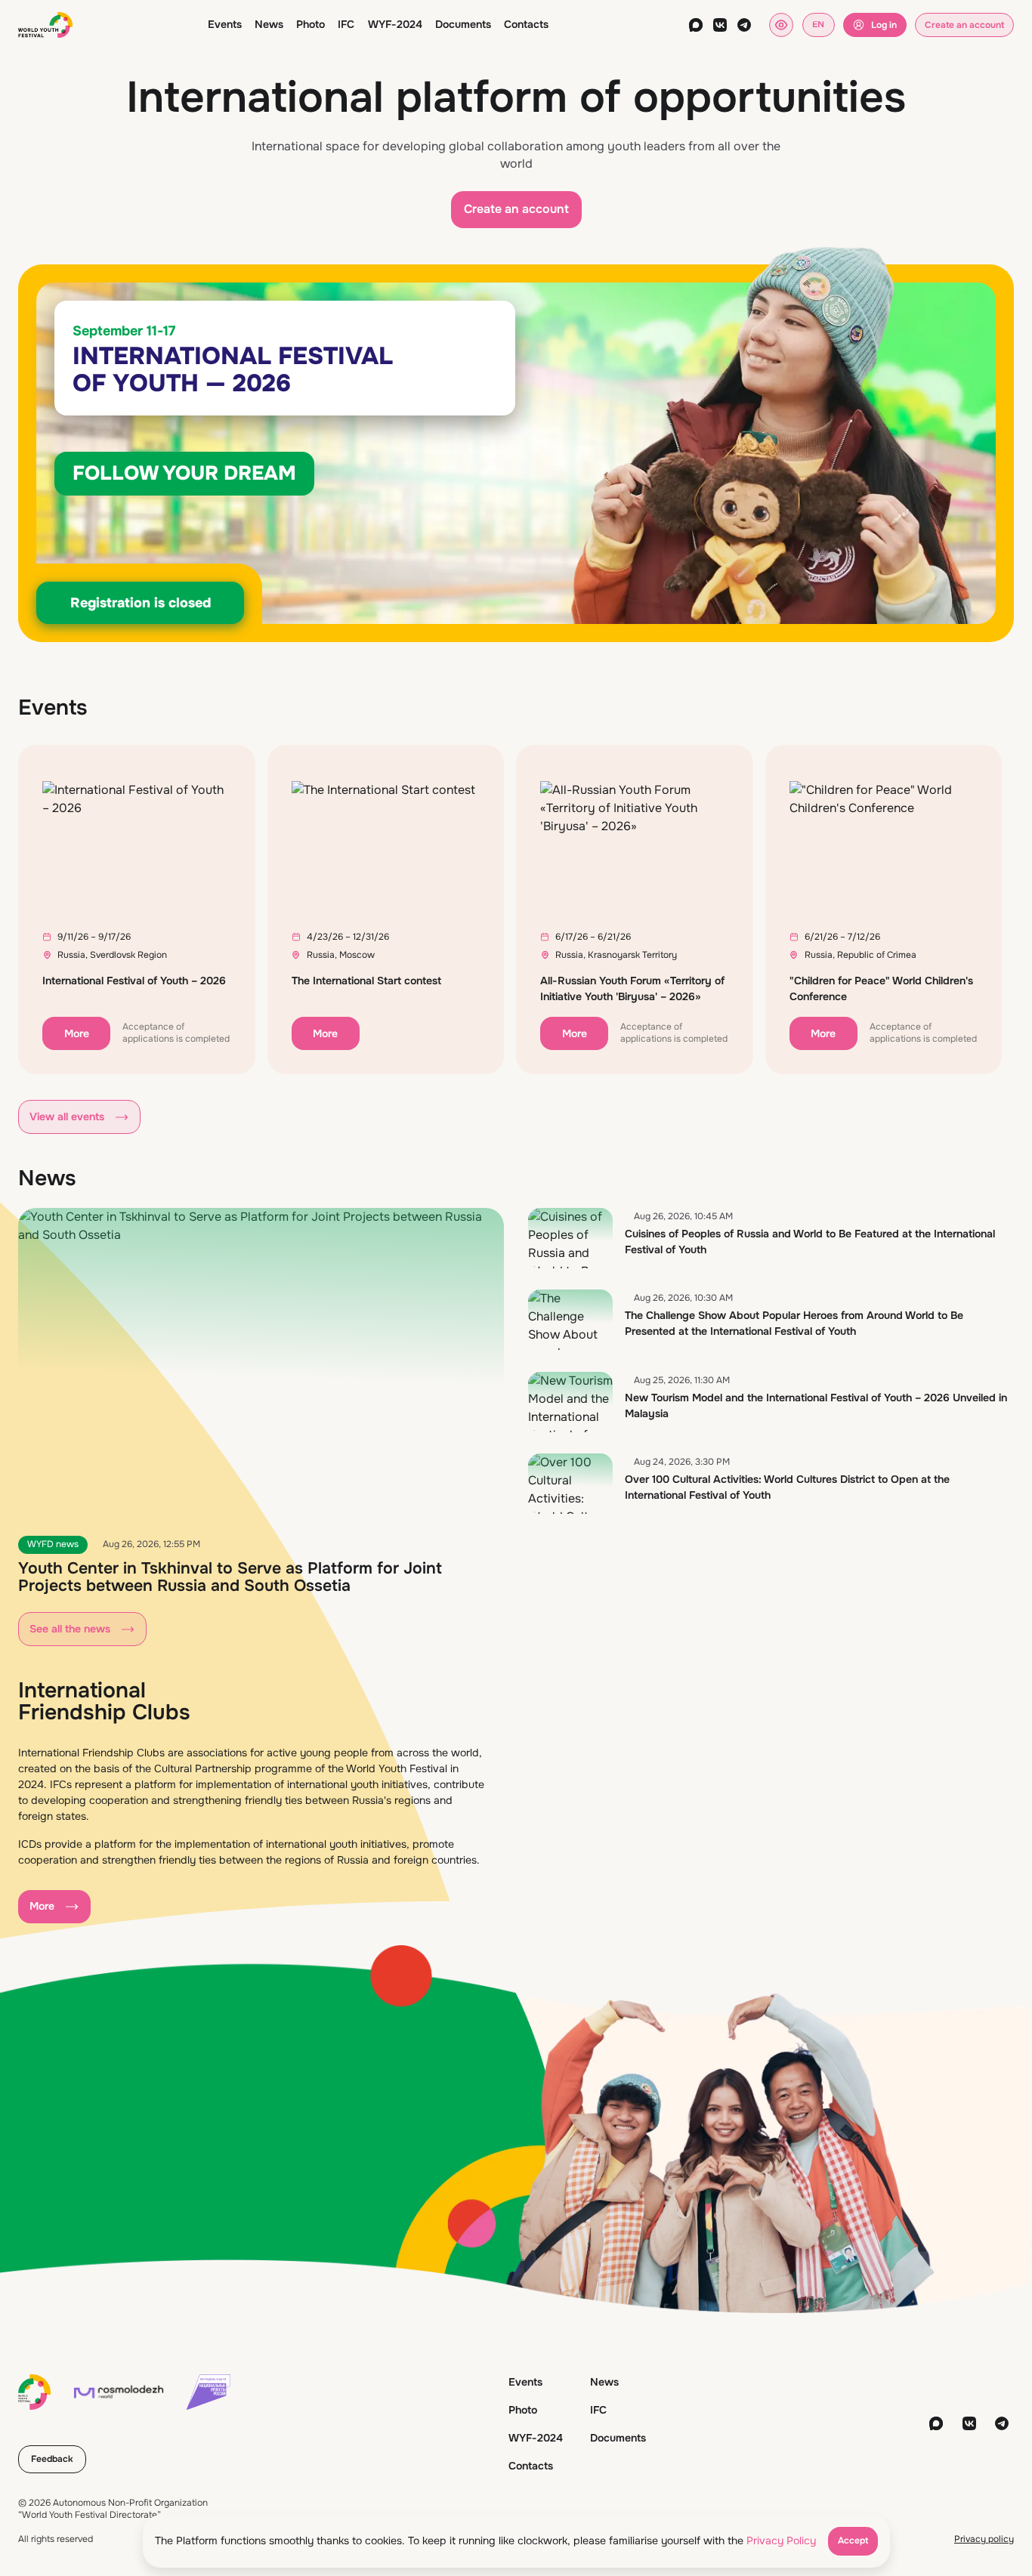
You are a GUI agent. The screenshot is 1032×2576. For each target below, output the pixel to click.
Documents (463, 24)
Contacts (526, 24)
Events (225, 24)
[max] (696, 25)
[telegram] (744, 25)
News (269, 24)
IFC (346, 24)
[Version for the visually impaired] (781, 25)
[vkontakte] (720, 25)
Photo (311, 24)
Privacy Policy (781, 2540)
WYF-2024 (395, 24)
